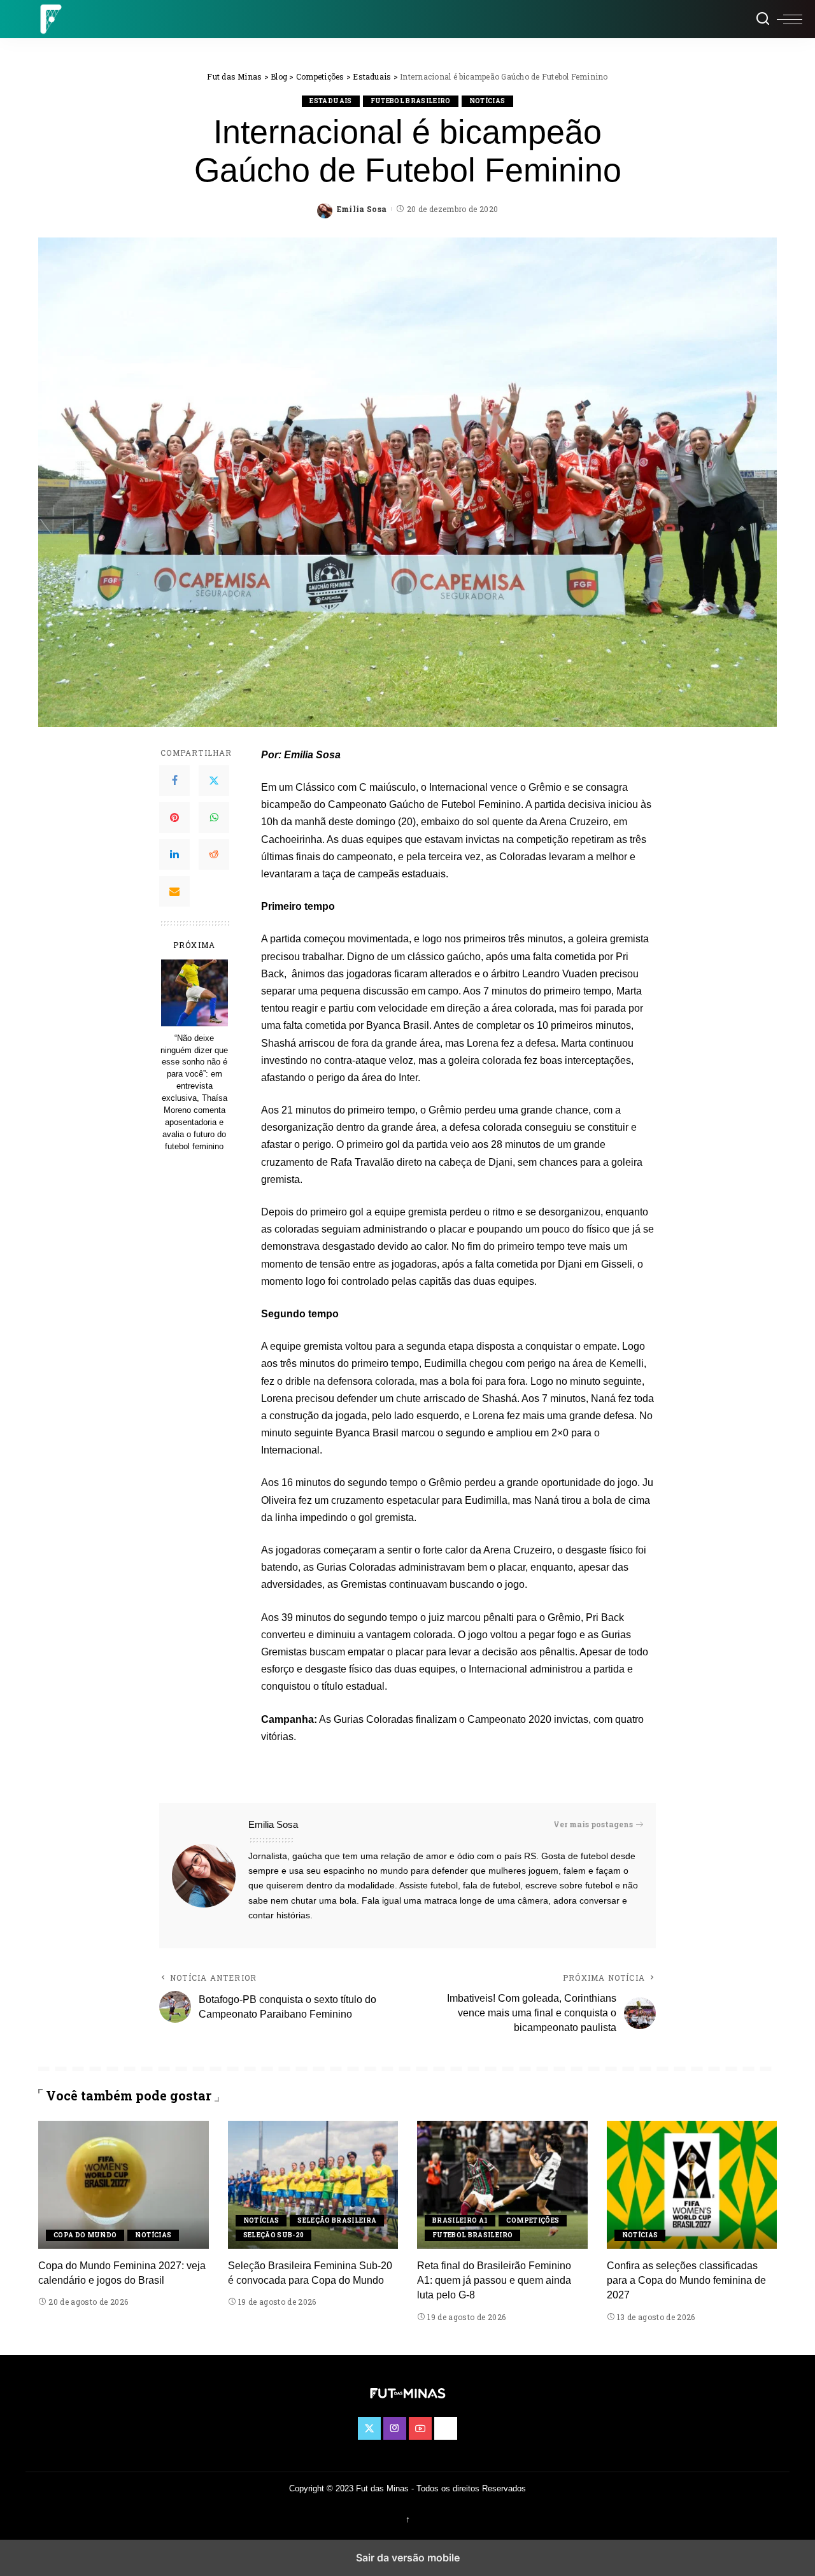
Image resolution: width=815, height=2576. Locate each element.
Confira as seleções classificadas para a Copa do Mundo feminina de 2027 (686, 2280)
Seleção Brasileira (337, 2220)
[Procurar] (763, 19)
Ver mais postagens (593, 1824)
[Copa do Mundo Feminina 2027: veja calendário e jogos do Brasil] (124, 2185)
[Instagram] (395, 2428)
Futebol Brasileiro (411, 101)
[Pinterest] (174, 817)
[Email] (174, 891)
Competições (533, 2220)
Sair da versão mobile (408, 2558)
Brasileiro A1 (460, 2220)
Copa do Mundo (85, 2235)
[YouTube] (420, 2428)
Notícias (487, 101)
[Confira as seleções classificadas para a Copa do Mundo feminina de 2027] (692, 2185)
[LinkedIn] (174, 854)
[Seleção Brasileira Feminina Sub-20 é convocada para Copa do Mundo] (313, 2185)
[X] (214, 781)
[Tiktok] (446, 2428)
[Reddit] (214, 854)
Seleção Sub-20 (274, 2235)
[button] (790, 19)
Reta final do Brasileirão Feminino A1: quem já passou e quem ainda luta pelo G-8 (494, 2280)
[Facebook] (174, 781)
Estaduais (330, 101)
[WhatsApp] (214, 817)
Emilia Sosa (362, 209)
